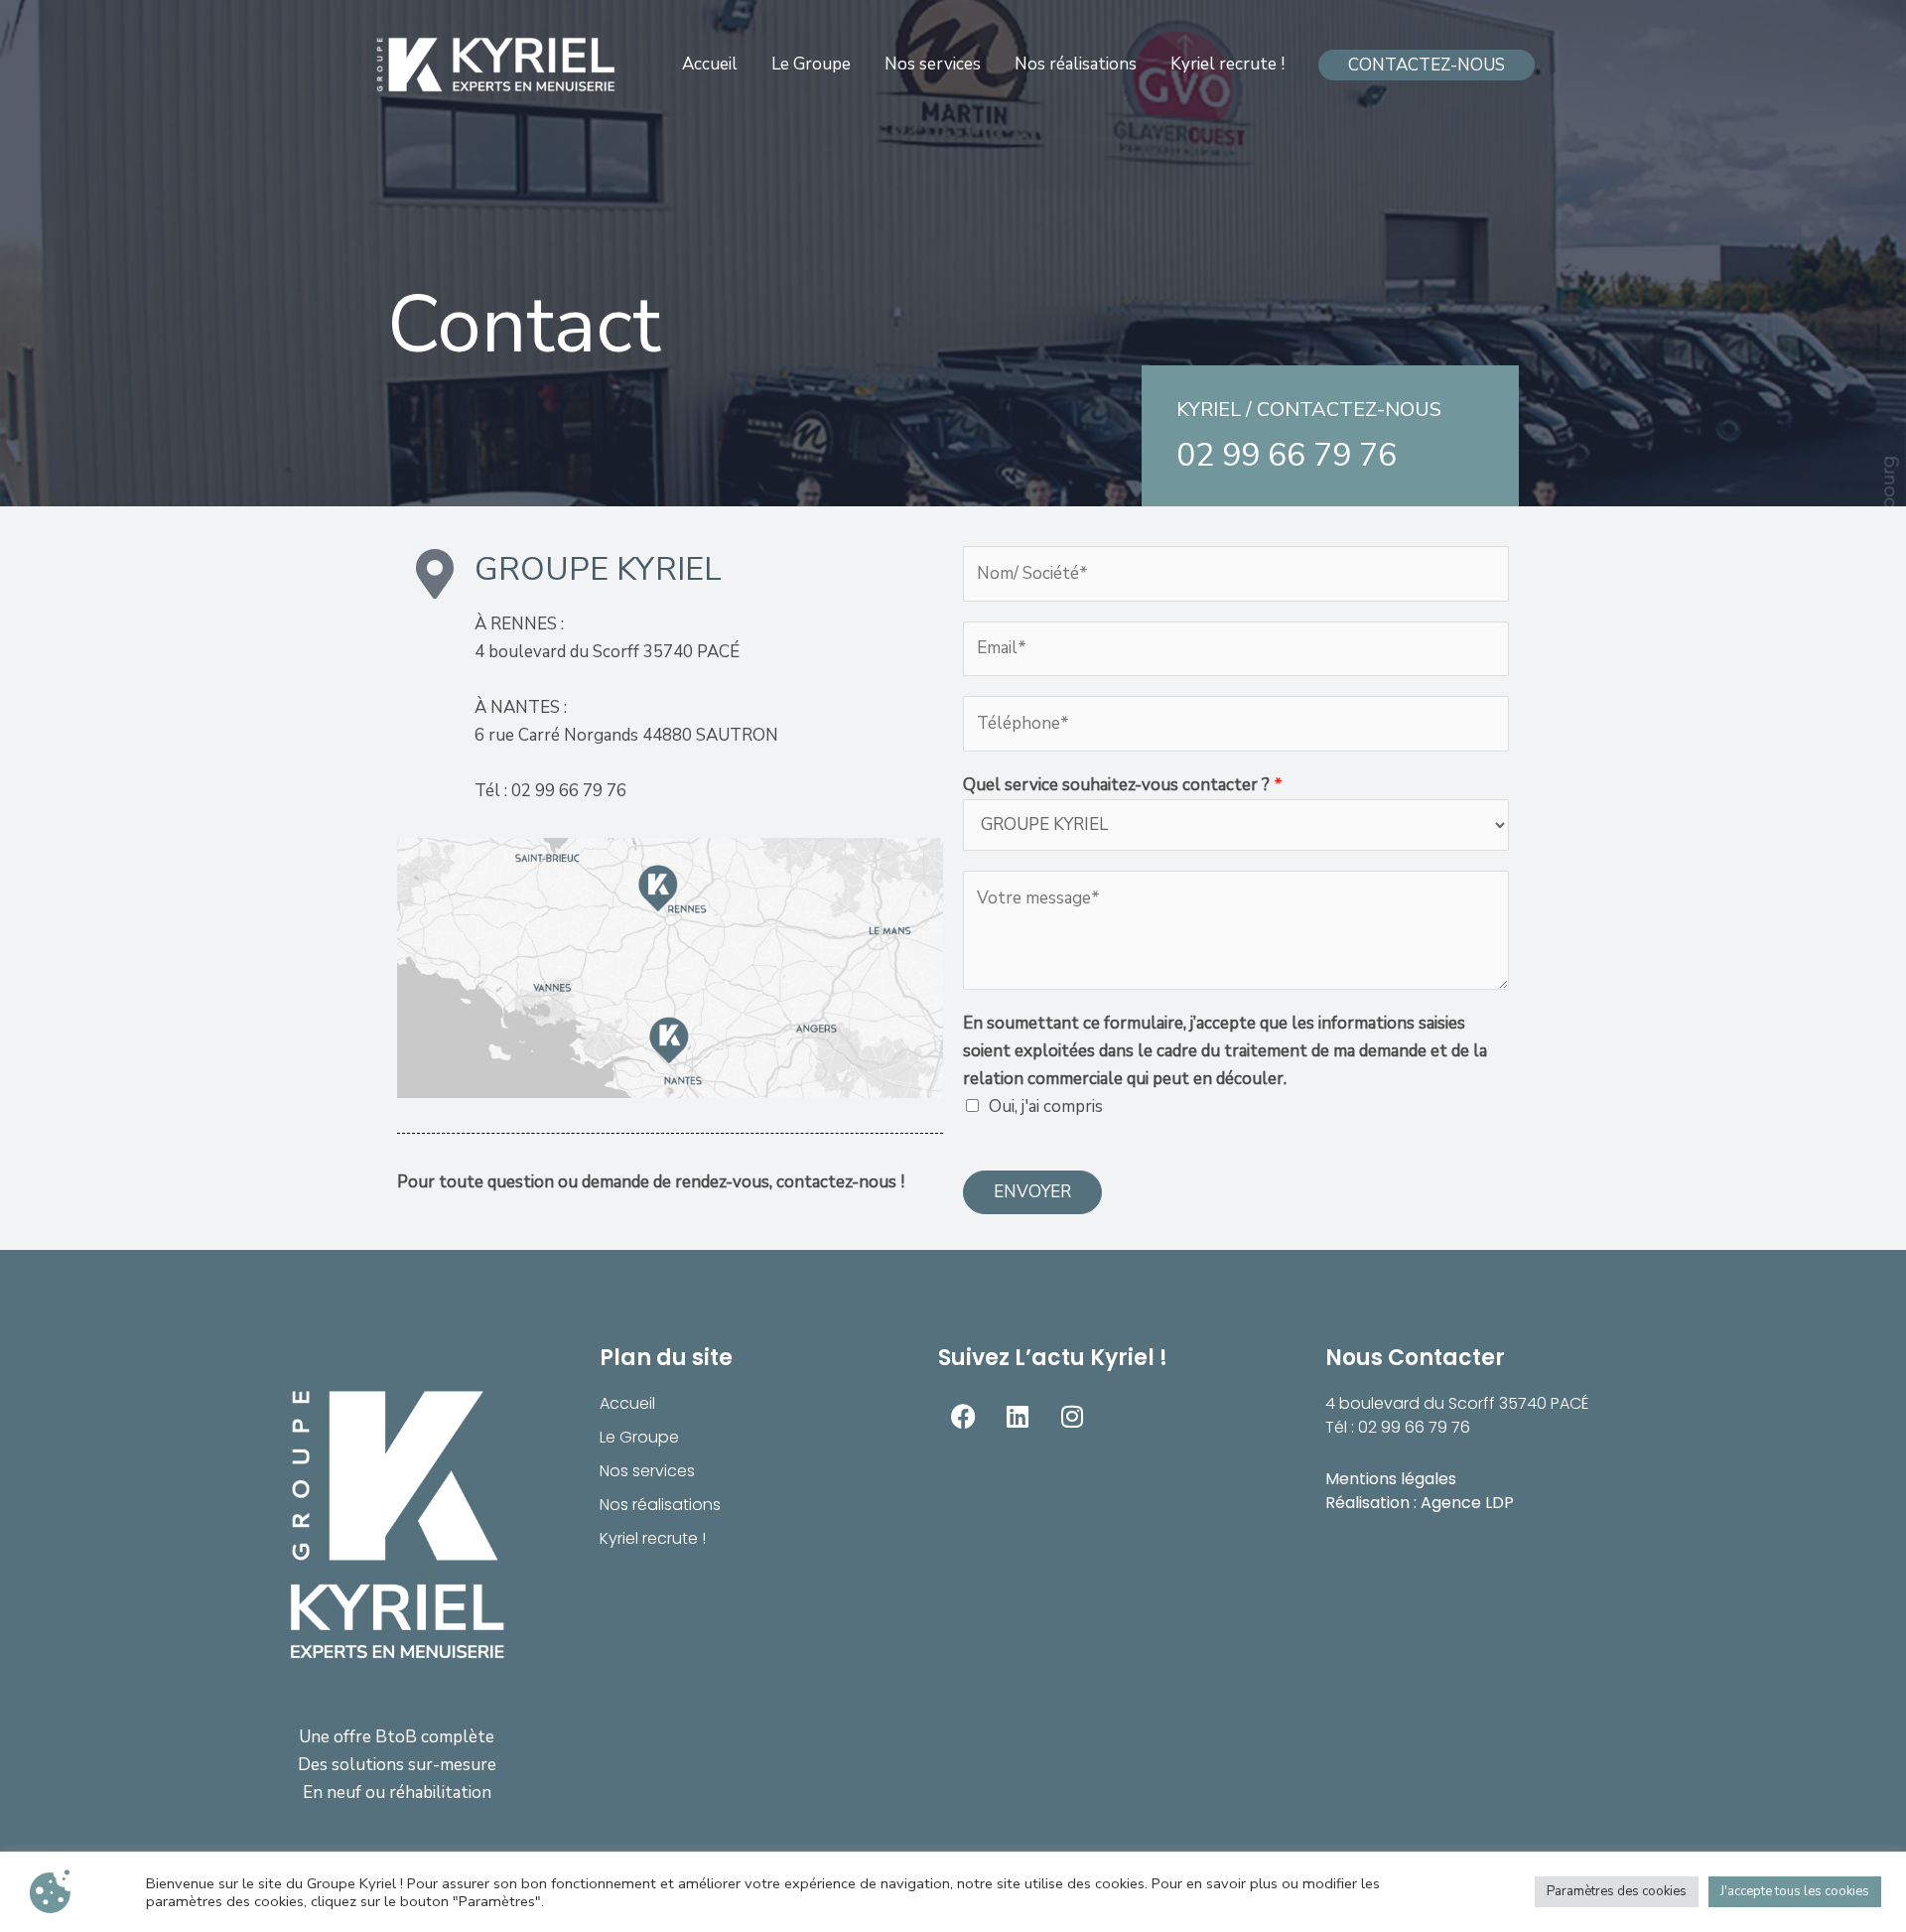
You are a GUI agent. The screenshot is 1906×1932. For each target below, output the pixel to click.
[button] (1427, 65)
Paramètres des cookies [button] (1617, 1891)
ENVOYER (1032, 1192)
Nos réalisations (660, 1505)
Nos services (647, 1471)
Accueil (627, 1403)
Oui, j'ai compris (1046, 1106)
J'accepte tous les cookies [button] (1795, 1891)
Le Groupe (639, 1437)
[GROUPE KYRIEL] (497, 65)
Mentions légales (1391, 1479)
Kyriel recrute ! (653, 1538)
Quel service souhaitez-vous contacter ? (1123, 785)
